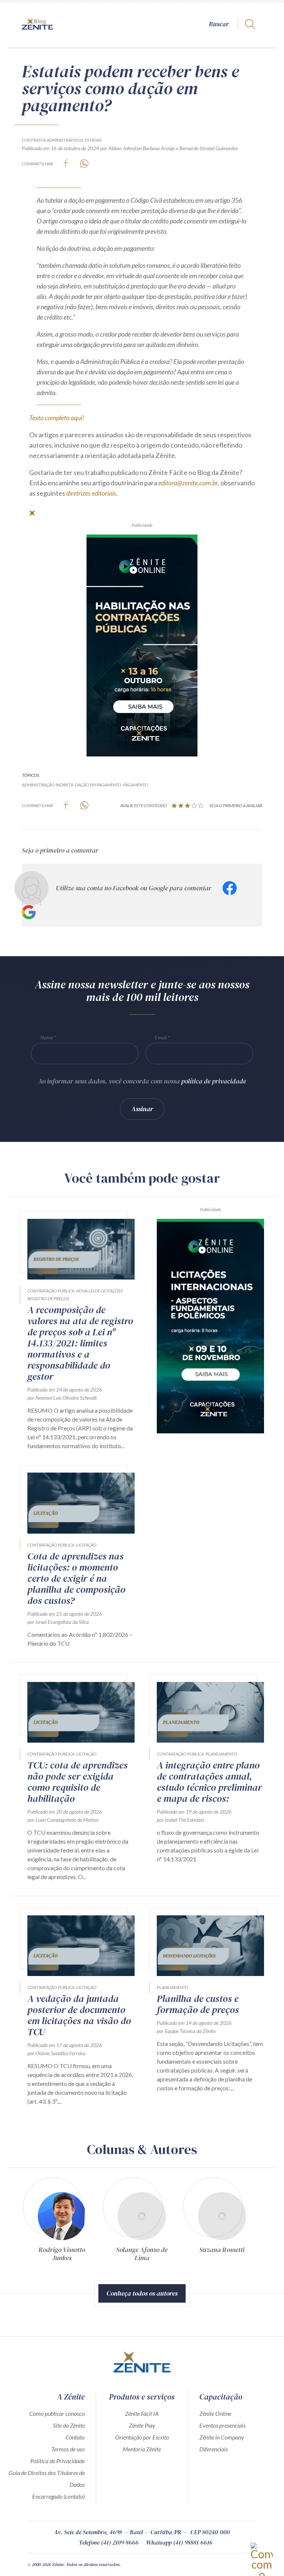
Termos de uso (68, 2449)
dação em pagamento (98, 785)
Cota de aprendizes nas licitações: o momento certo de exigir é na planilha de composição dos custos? (76, 1578)
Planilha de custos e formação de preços (198, 2004)
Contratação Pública (51, 1291)
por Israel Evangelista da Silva (58, 1622)
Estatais (93, 140)
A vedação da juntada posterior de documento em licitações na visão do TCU (79, 2015)
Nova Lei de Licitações (99, 1291)
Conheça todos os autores (142, 2293)
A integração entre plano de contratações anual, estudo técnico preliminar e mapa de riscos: (209, 1782)
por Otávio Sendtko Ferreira (56, 2053)
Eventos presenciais (222, 2425)
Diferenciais (214, 2449)
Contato (75, 2437)
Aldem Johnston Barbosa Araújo (142, 148)
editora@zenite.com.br (188, 483)
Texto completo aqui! (57, 418)
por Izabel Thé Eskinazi (180, 1820)
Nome (47, 1037)
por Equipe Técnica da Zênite (186, 2031)
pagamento (136, 785)
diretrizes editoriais (91, 493)
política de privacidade (214, 1081)
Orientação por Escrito (142, 2437)
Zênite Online (215, 2413)
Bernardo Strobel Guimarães (209, 148)
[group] (62, 2222)
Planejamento (221, 1754)
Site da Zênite (69, 2425)
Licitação (86, 1545)
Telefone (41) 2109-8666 (109, 2542)
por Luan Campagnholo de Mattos (63, 1820)
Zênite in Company (222, 2437)
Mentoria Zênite (142, 2449)
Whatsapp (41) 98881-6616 (179, 2542)
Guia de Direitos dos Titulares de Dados (47, 2479)
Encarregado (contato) (58, 2496)
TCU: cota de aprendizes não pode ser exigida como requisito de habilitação (77, 1782)
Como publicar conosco (57, 2413)
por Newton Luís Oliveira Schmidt (62, 1398)
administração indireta (48, 785)
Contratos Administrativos (52, 140)
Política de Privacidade (58, 2461)
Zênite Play (142, 2425)
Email (161, 1037)
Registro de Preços (48, 1299)
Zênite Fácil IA (142, 2413)
